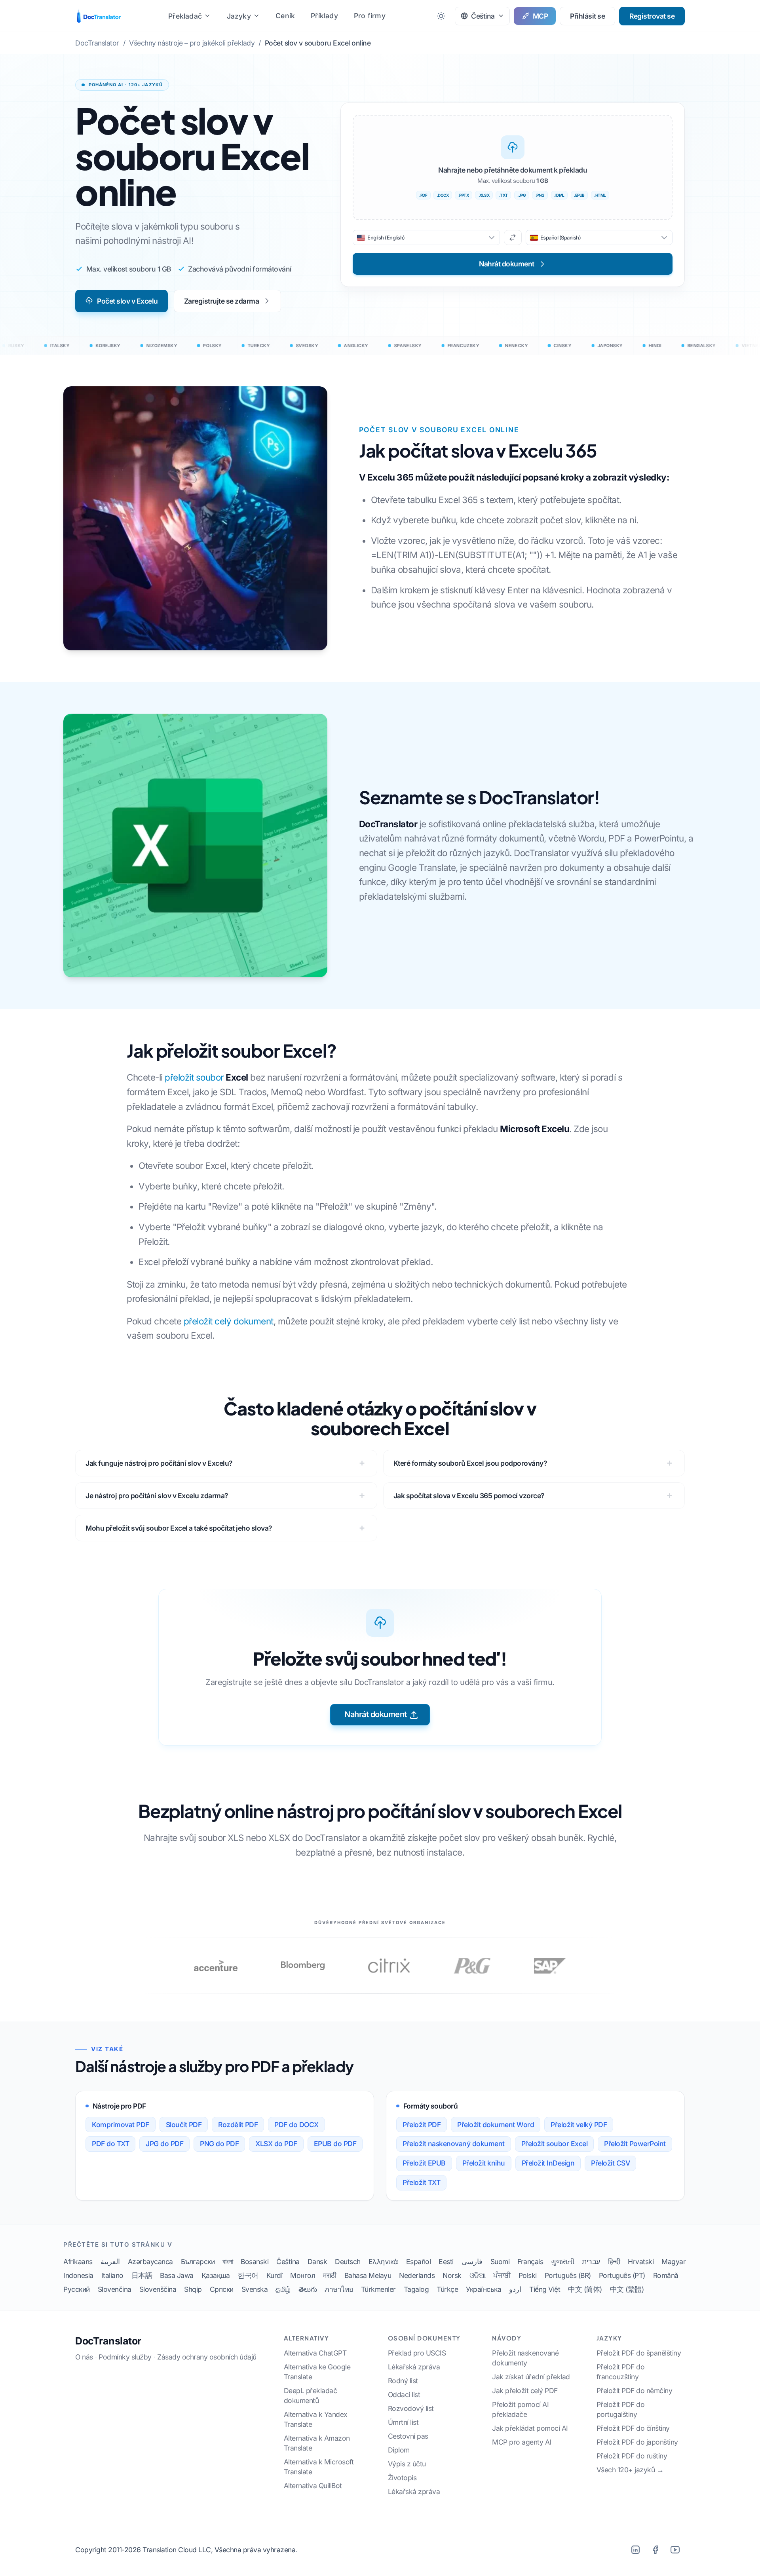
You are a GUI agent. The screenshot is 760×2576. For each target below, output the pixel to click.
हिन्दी (614, 2262)
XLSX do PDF (276, 2144)
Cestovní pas (408, 2436)
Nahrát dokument (376, 1714)
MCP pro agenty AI (522, 2442)
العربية (110, 2262)
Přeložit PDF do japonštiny (637, 2442)
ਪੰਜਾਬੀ (502, 2275)
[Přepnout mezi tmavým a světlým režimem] (441, 16)
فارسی (472, 2262)
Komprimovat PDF (121, 2125)
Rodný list (403, 2381)
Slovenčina (115, 2289)
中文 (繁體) (627, 2289)
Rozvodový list (411, 2408)
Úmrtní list (403, 2422)
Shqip (193, 2289)
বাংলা (228, 2262)
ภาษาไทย (339, 2289)
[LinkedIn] (635, 2550)
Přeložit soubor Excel (555, 2144)
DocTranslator (108, 2341)
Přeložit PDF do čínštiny (633, 2428)
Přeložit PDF (422, 2125)
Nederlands (417, 2275)
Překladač (185, 16)
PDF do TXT (110, 2144)
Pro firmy (370, 16)
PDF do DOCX (296, 2125)
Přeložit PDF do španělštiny (639, 2353)
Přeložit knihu (484, 2163)
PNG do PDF (219, 2144)
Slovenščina (158, 2289)
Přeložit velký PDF (579, 2125)
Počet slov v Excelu (127, 301)
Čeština (288, 2262)
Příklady (324, 16)
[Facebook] (655, 2550)
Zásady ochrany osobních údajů (207, 2357)
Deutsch (348, 2262)
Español (419, 2262)
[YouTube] (675, 2550)
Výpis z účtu (407, 2464)
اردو (515, 2289)
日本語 (142, 2275)
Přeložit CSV (610, 2163)
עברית (591, 2262)
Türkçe (447, 2289)
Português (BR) (568, 2275)
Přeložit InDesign (548, 2163)
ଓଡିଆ (478, 2275)
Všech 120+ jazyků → (630, 2470)
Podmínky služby (125, 2357)
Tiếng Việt (545, 2289)
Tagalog (416, 2289)
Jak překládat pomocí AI (530, 2428)
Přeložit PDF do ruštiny (632, 2456)
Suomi (500, 2262)
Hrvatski (641, 2262)
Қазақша (216, 2275)
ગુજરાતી (562, 2262)
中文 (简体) (585, 2289)
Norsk (452, 2275)
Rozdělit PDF (238, 2125)
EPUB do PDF (335, 2144)
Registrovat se (652, 16)
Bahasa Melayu (368, 2275)
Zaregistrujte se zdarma (222, 301)
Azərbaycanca (150, 2262)
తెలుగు (308, 2289)
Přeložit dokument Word (496, 2125)
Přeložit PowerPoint (635, 2144)
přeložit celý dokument (229, 1321)
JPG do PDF (164, 2144)
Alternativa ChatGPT (315, 2353)
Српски (222, 2289)
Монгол (303, 2275)
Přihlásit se (587, 16)
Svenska (255, 2289)
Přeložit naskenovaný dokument (454, 2144)
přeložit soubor (206, 1077)
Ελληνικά (383, 2262)
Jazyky (239, 16)
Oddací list (404, 2395)
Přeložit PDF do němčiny (635, 2391)
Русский (77, 2289)
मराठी (330, 2275)
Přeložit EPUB (424, 2163)
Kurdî (275, 2275)
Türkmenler (378, 2289)
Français (530, 2262)
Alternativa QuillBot (313, 2486)
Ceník (285, 16)
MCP (541, 16)
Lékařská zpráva (414, 2367)
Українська (484, 2289)
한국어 (248, 2275)
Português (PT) (622, 2275)
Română (666, 2275)
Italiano (112, 2275)
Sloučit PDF (184, 2125)
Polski (528, 2275)
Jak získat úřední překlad (531, 2377)
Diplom (399, 2450)
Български (198, 2262)
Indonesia (78, 2275)
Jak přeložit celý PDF (525, 2391)
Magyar (674, 2262)
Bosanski (255, 2262)
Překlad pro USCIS (417, 2353)
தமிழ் (283, 2289)
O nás (84, 2357)
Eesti (446, 2262)
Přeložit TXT (421, 2182)
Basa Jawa (177, 2275)
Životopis (402, 2478)
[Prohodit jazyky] (513, 237)
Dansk (317, 2262)
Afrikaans (78, 2262)
